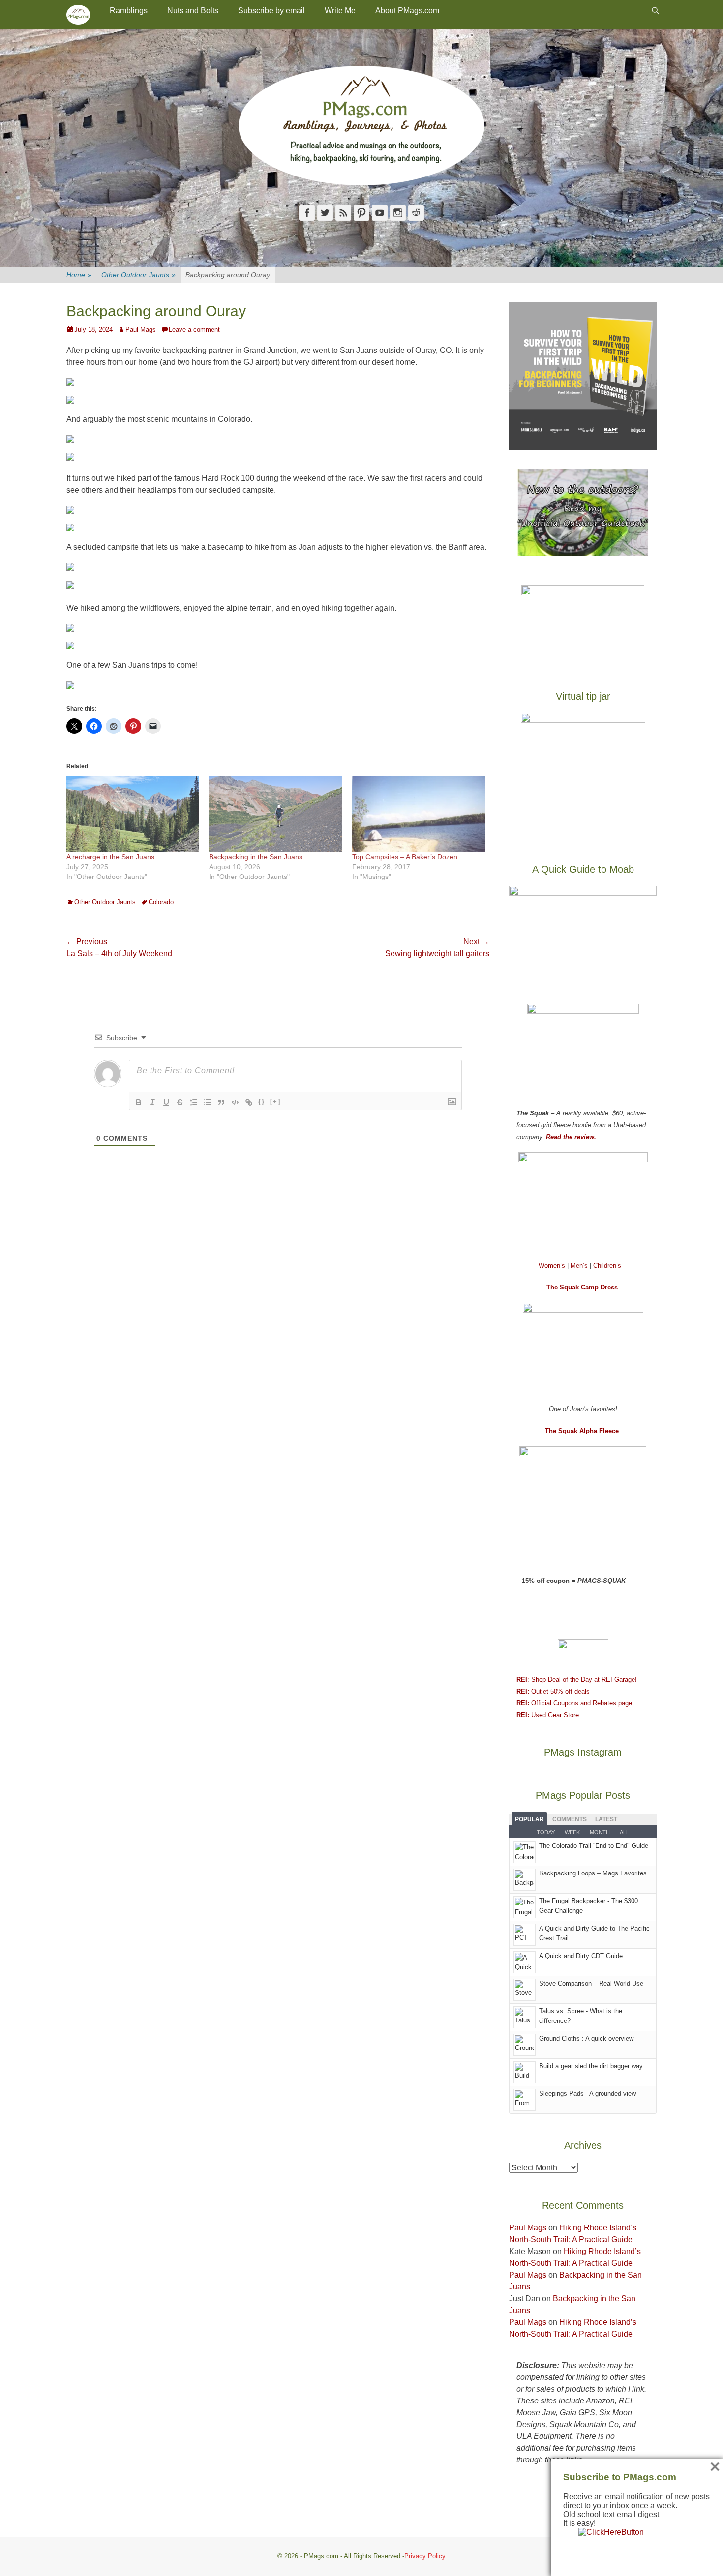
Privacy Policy (425, 2556)
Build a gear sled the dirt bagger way (591, 2066)
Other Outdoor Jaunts (138, 275)
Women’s (553, 1266)
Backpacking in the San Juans (256, 857)
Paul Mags (141, 330)
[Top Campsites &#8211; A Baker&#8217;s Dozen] (419, 814)
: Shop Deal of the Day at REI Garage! (577, 1680)
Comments (570, 1819)
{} (262, 1101)
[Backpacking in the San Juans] (275, 814)
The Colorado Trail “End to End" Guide (594, 1846)
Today (546, 1832)
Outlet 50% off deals (553, 1691)
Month (600, 1832)
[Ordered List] (194, 1102)
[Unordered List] (208, 1102)
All (624, 1832)
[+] (275, 1101)
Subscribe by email (271, 11)
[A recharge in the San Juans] (133, 814)
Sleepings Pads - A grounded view (587, 2093)
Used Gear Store (548, 1715)
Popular (529, 1819)
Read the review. (571, 1137)
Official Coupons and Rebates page (574, 1703)
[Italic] (152, 1102)
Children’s (607, 1266)
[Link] (249, 1102)
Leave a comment (194, 330)
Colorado (161, 902)
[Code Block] (235, 1102)
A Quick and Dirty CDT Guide (581, 1956)
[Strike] (180, 1102)
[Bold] (139, 1102)
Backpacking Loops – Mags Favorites (593, 1873)
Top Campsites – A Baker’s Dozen (405, 857)
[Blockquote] (221, 1102)
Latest (606, 1819)
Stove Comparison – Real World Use (591, 1983)
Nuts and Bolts (193, 11)
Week (572, 1832)
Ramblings (129, 11)
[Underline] (166, 1102)
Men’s (580, 1266)
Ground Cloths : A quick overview (586, 2038)
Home (79, 275)
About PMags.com (407, 11)
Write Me (340, 11)
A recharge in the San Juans (110, 857)
